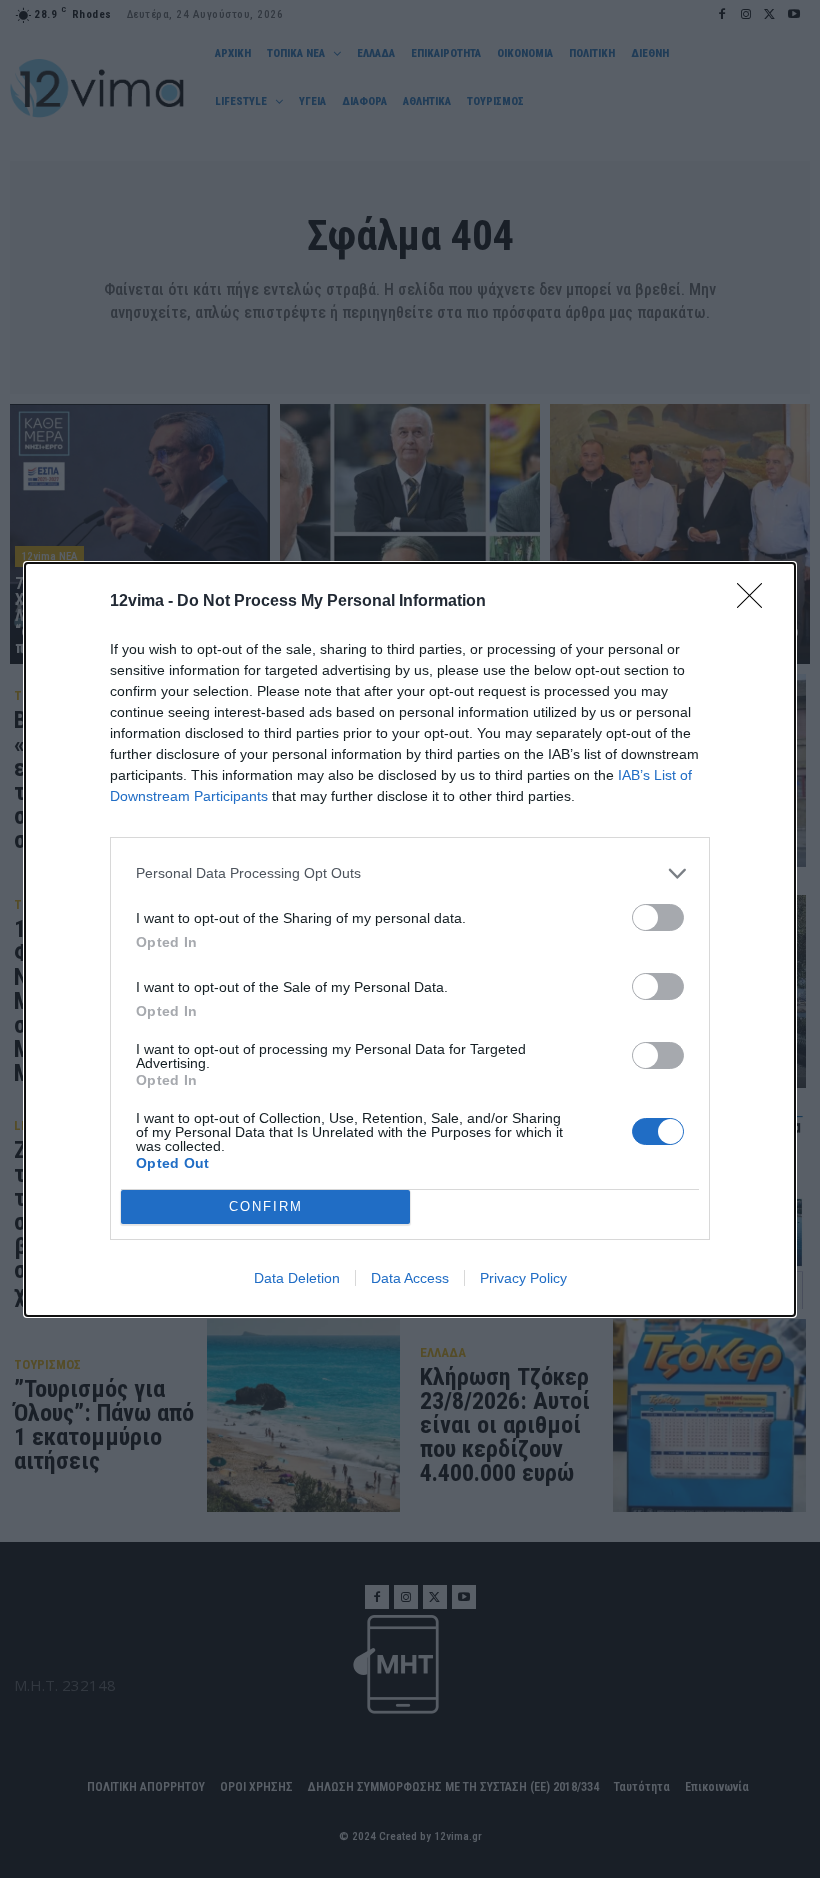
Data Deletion (297, 1278)
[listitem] (410, 873)
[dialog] (410, 939)
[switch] (658, 917)
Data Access (410, 1278)
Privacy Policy (523, 1278)
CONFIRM (266, 1206)
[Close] (756, 602)
